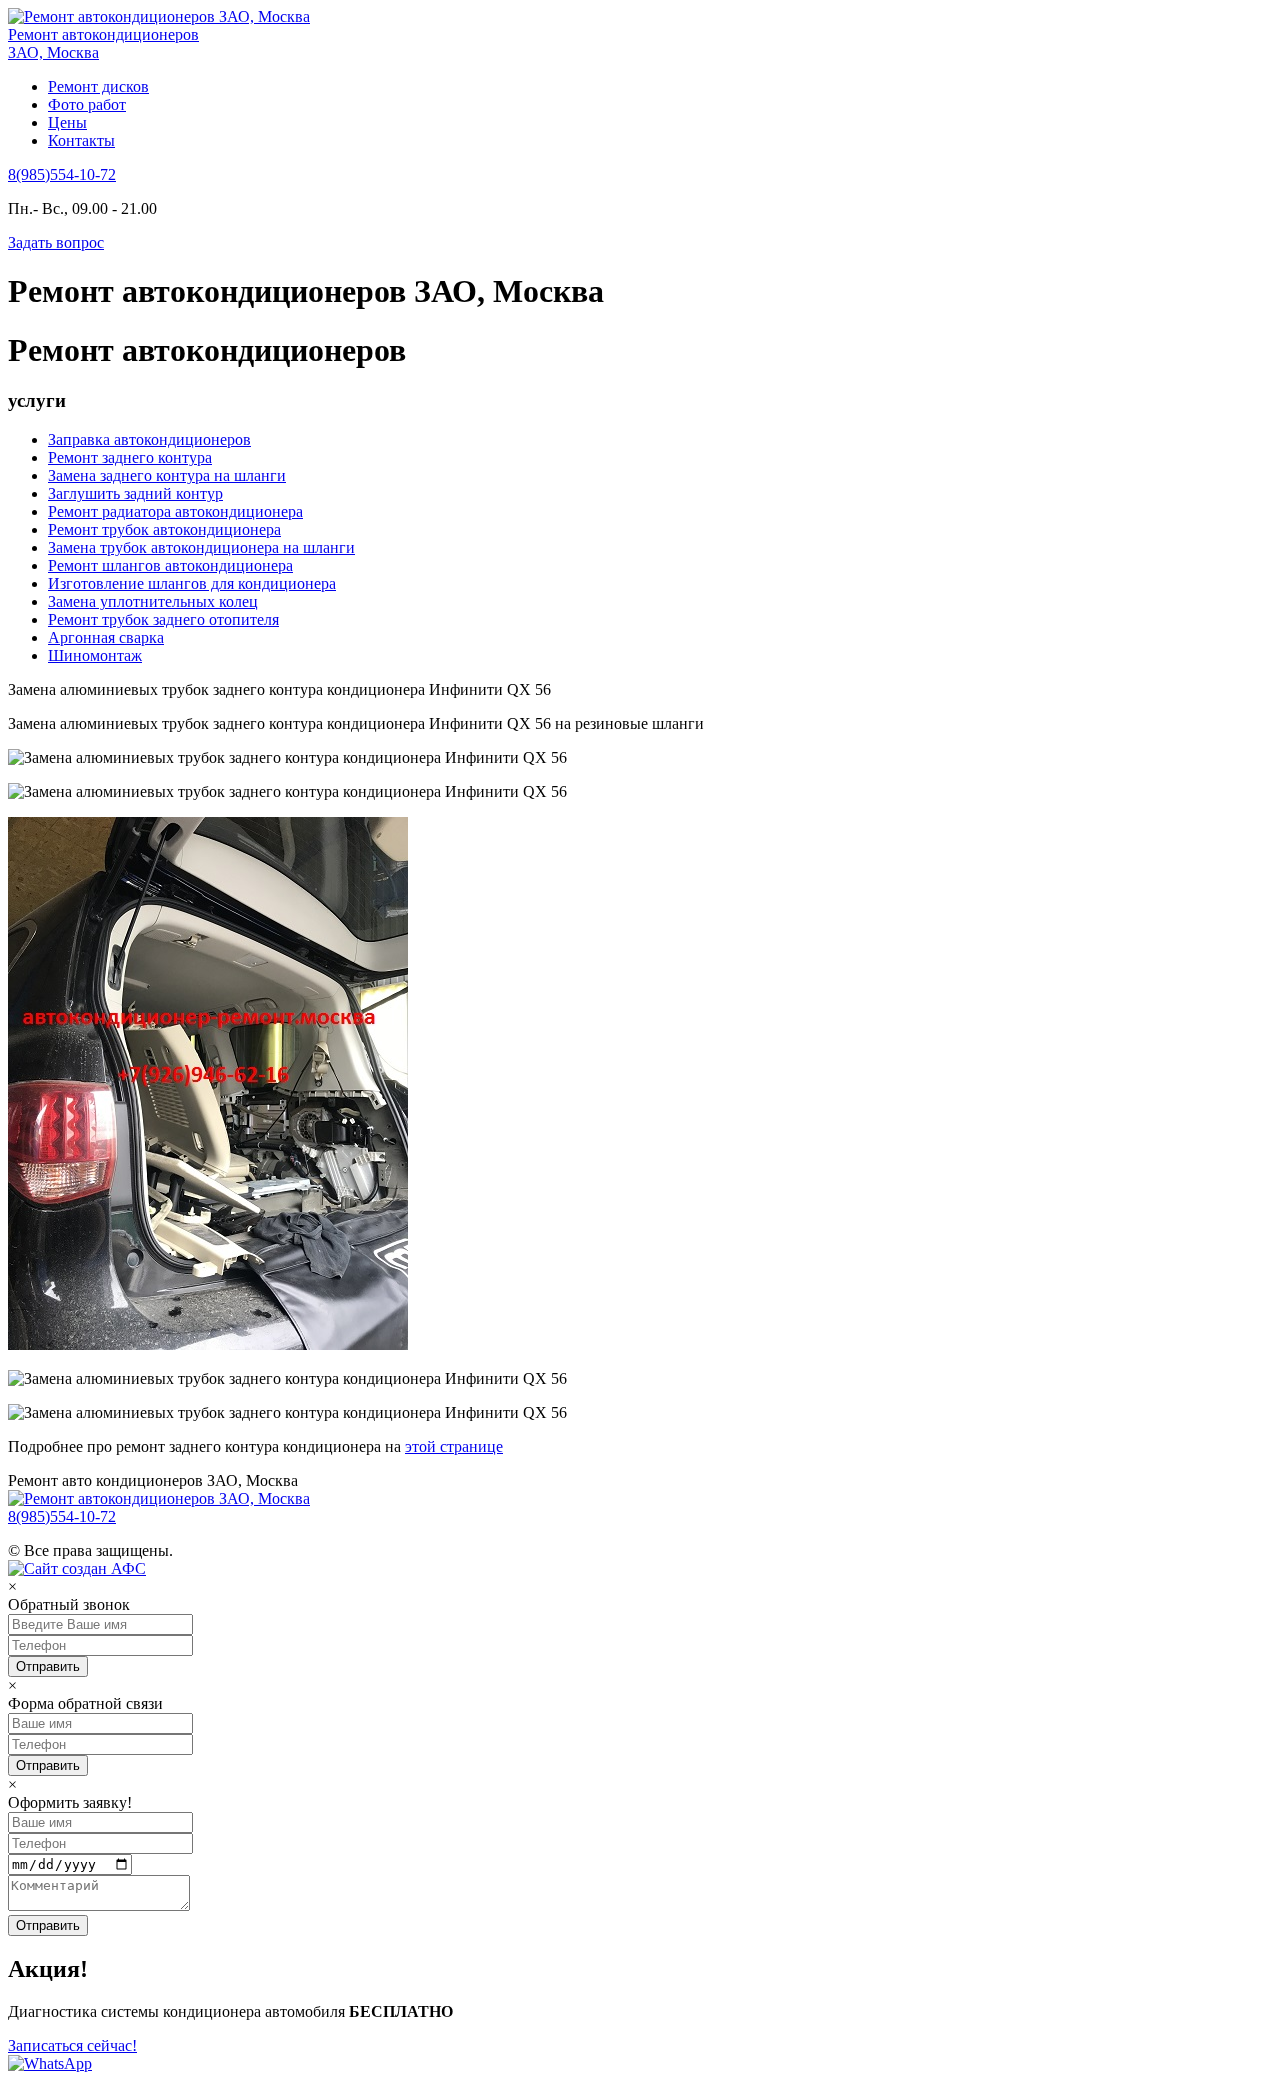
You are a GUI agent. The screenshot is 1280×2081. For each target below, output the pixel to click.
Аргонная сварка (106, 637)
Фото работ (87, 104)
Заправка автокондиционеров (149, 439)
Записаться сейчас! (72, 2045)
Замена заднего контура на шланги (167, 475)
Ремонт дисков (98, 86)
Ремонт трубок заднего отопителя (163, 619)
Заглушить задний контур (135, 493)
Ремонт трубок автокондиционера (164, 529)
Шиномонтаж (95, 655)
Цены (67, 122)
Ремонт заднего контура (130, 457)
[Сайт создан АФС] (82, 1568)
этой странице (454, 1446)
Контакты (81, 140)
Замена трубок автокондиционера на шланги (201, 547)
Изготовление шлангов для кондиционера (192, 583)
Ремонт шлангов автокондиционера (170, 565)
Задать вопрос (56, 242)
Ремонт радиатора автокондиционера (175, 511)
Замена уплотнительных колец (153, 601)
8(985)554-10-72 (62, 174)
